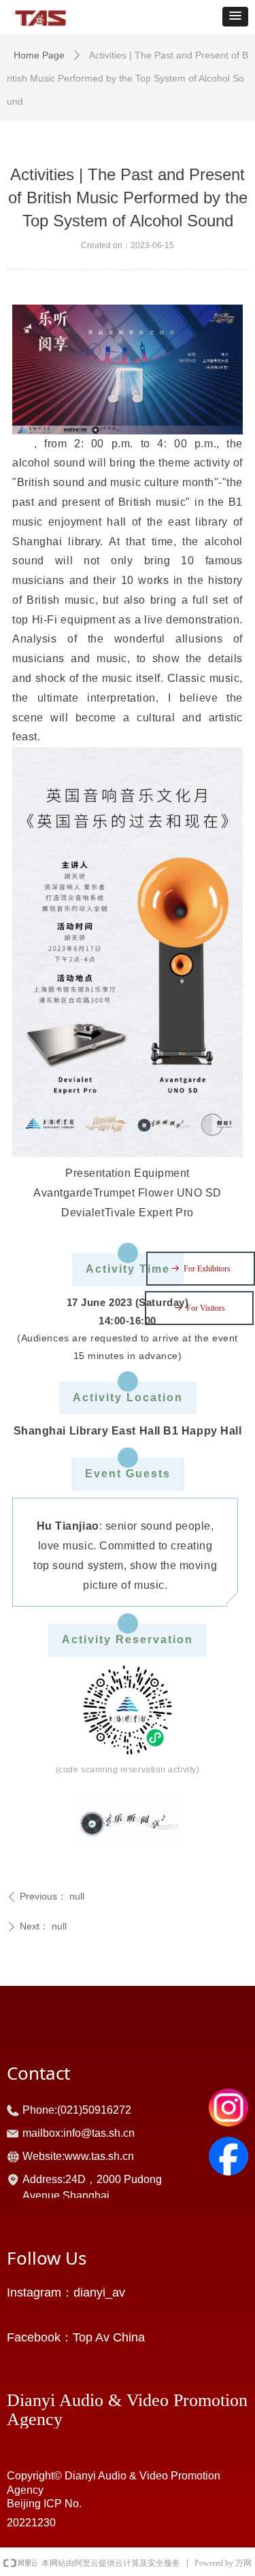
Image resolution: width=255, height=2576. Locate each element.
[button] (235, 17)
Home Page (39, 55)
